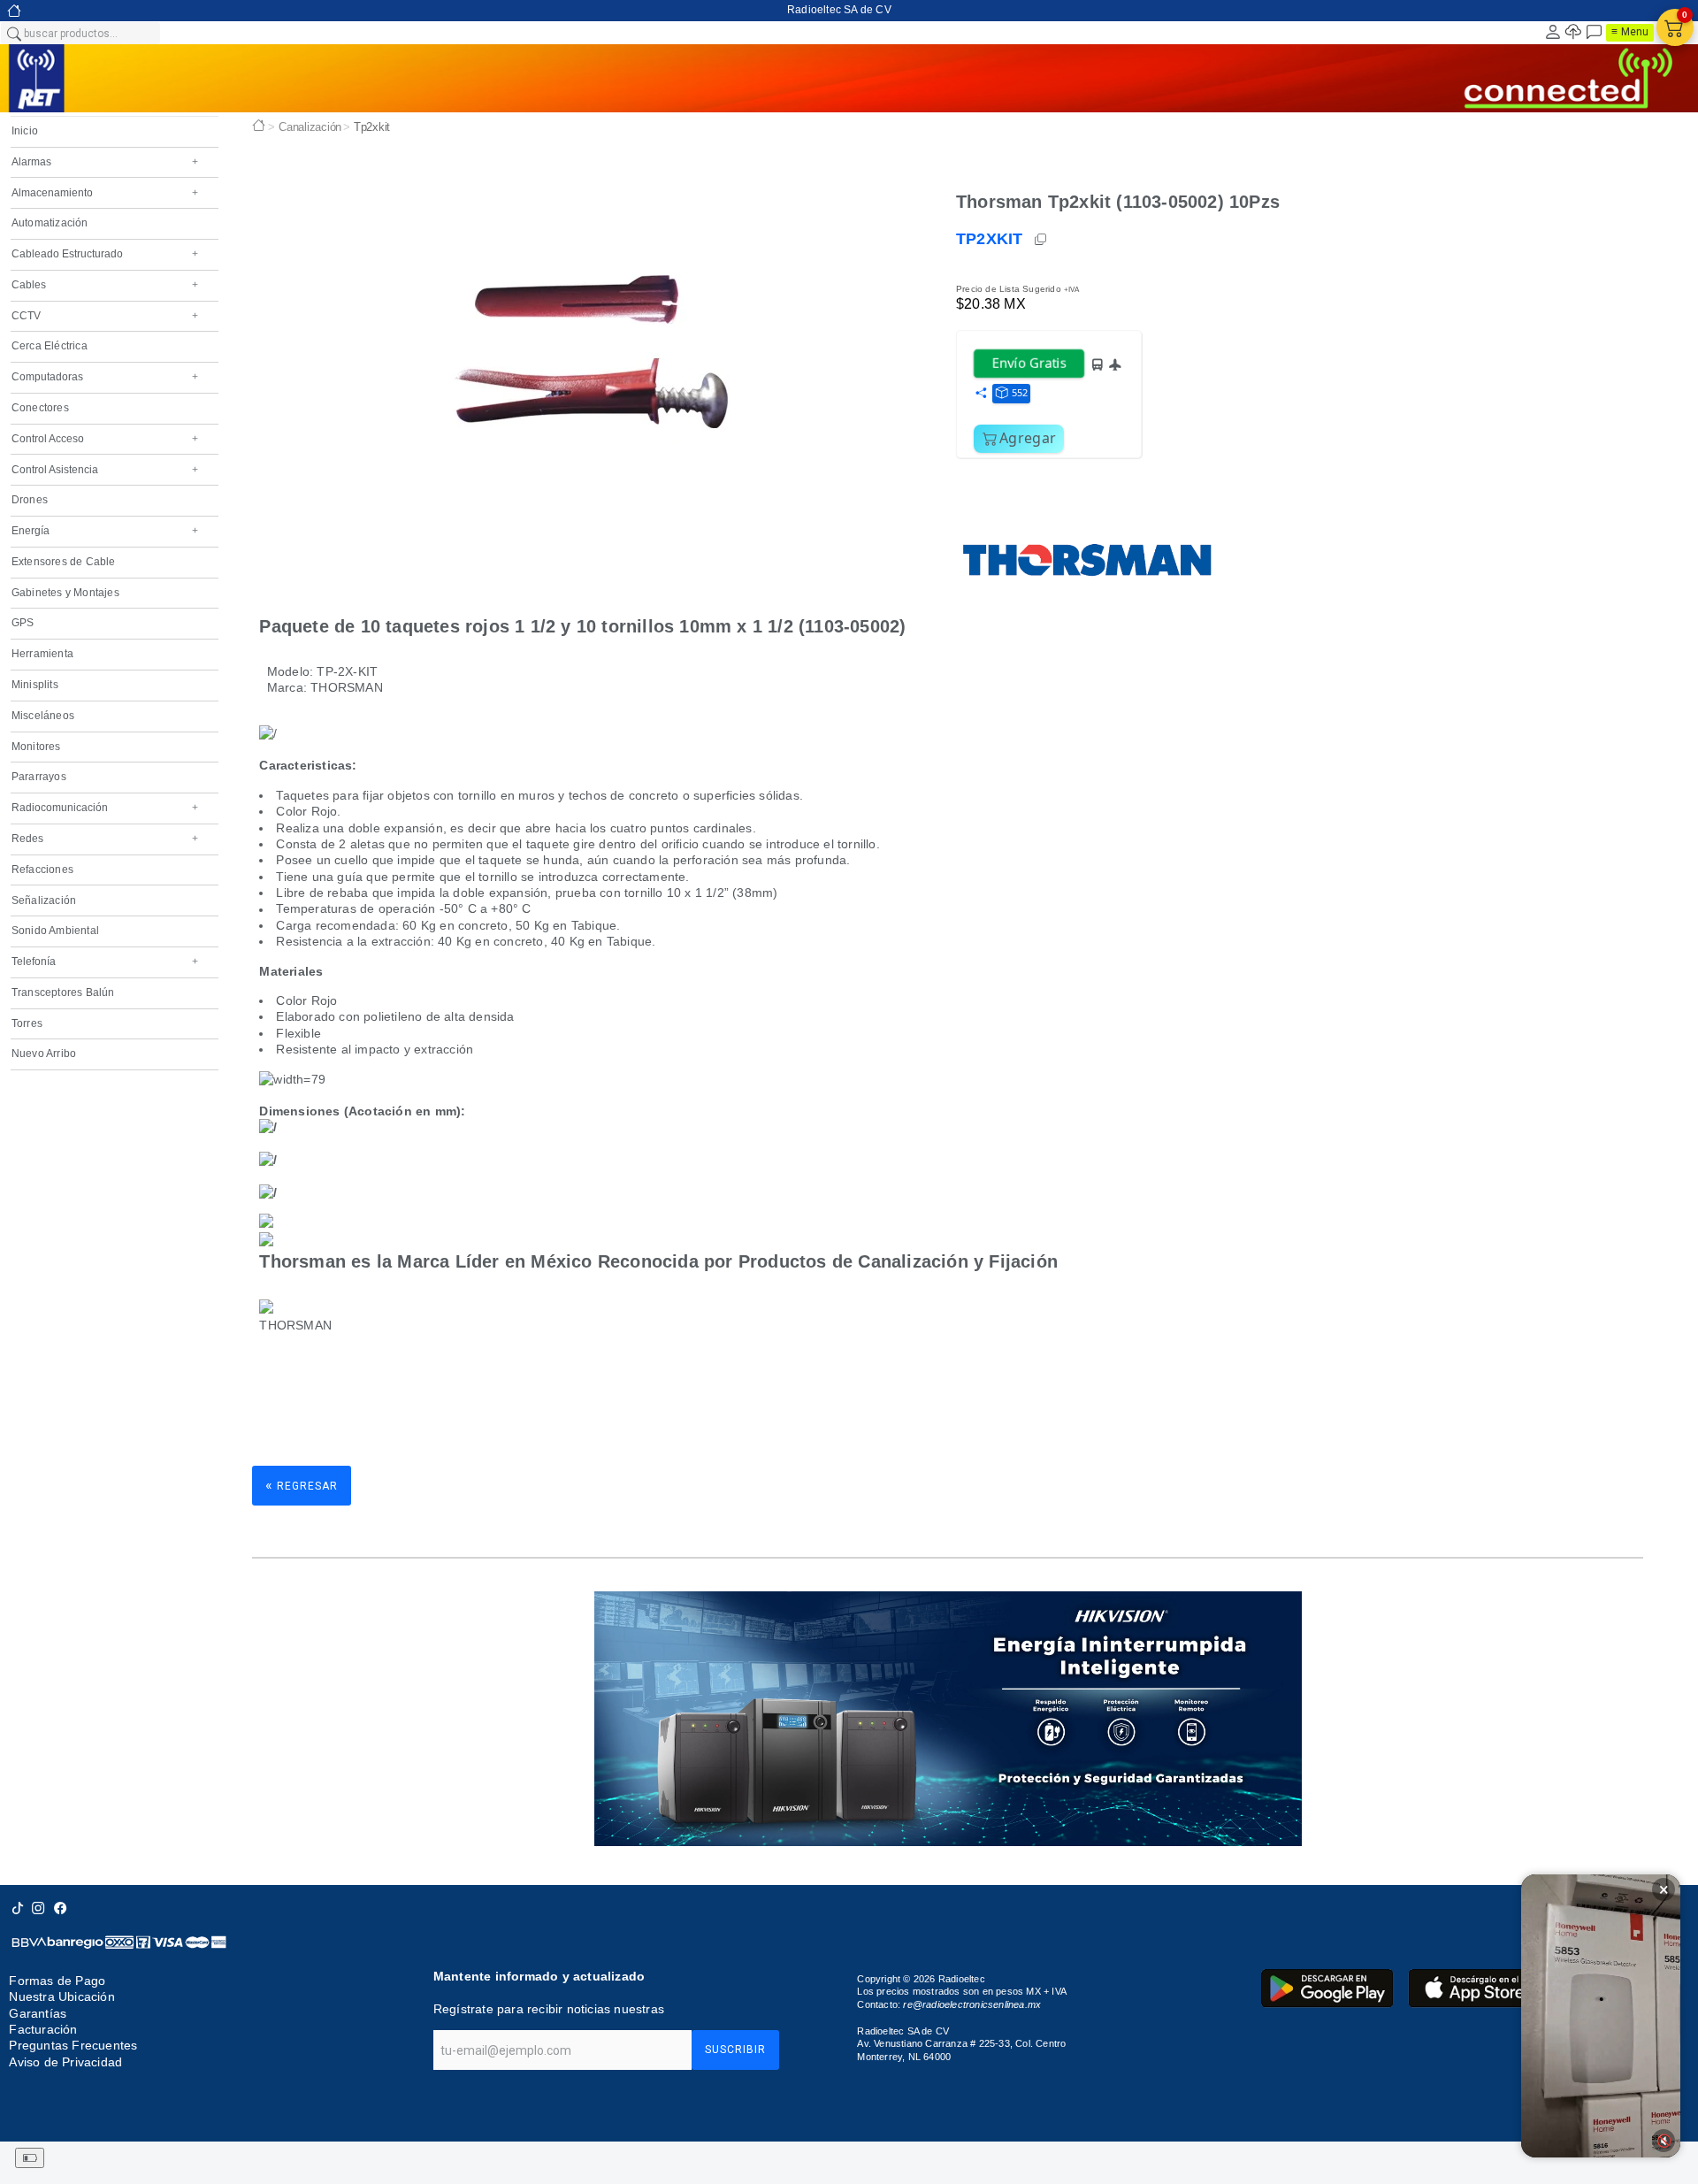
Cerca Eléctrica (50, 346)
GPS (23, 623)
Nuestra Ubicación (61, 1996)
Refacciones (42, 870)
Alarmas (105, 162)
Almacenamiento (105, 193)
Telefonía (105, 962)
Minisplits (35, 685)
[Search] (13, 33)
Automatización (50, 223)
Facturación (43, 2029)
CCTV (105, 316)
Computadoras (105, 377)
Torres (27, 1023)
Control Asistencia (105, 470)
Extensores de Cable (64, 562)
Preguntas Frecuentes (73, 2045)
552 (1020, 392)
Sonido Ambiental (55, 931)
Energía (105, 531)
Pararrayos (39, 777)
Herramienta (42, 654)
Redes (105, 839)
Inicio (25, 131)
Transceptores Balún (63, 992)
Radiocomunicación (105, 808)
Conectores (40, 408)
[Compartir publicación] (981, 394)
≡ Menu (1630, 32)
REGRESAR (302, 1485)
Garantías (38, 2013)
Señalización (44, 900)
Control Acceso (105, 439)
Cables (105, 285)
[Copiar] (1042, 240)
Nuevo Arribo (44, 1054)
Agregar (1028, 438)
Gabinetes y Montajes (65, 593)
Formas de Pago (57, 1981)
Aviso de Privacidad (65, 2062)
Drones (30, 500)
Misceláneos (43, 716)
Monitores (36, 747)
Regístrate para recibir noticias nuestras (549, 2009)
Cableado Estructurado (105, 254)
